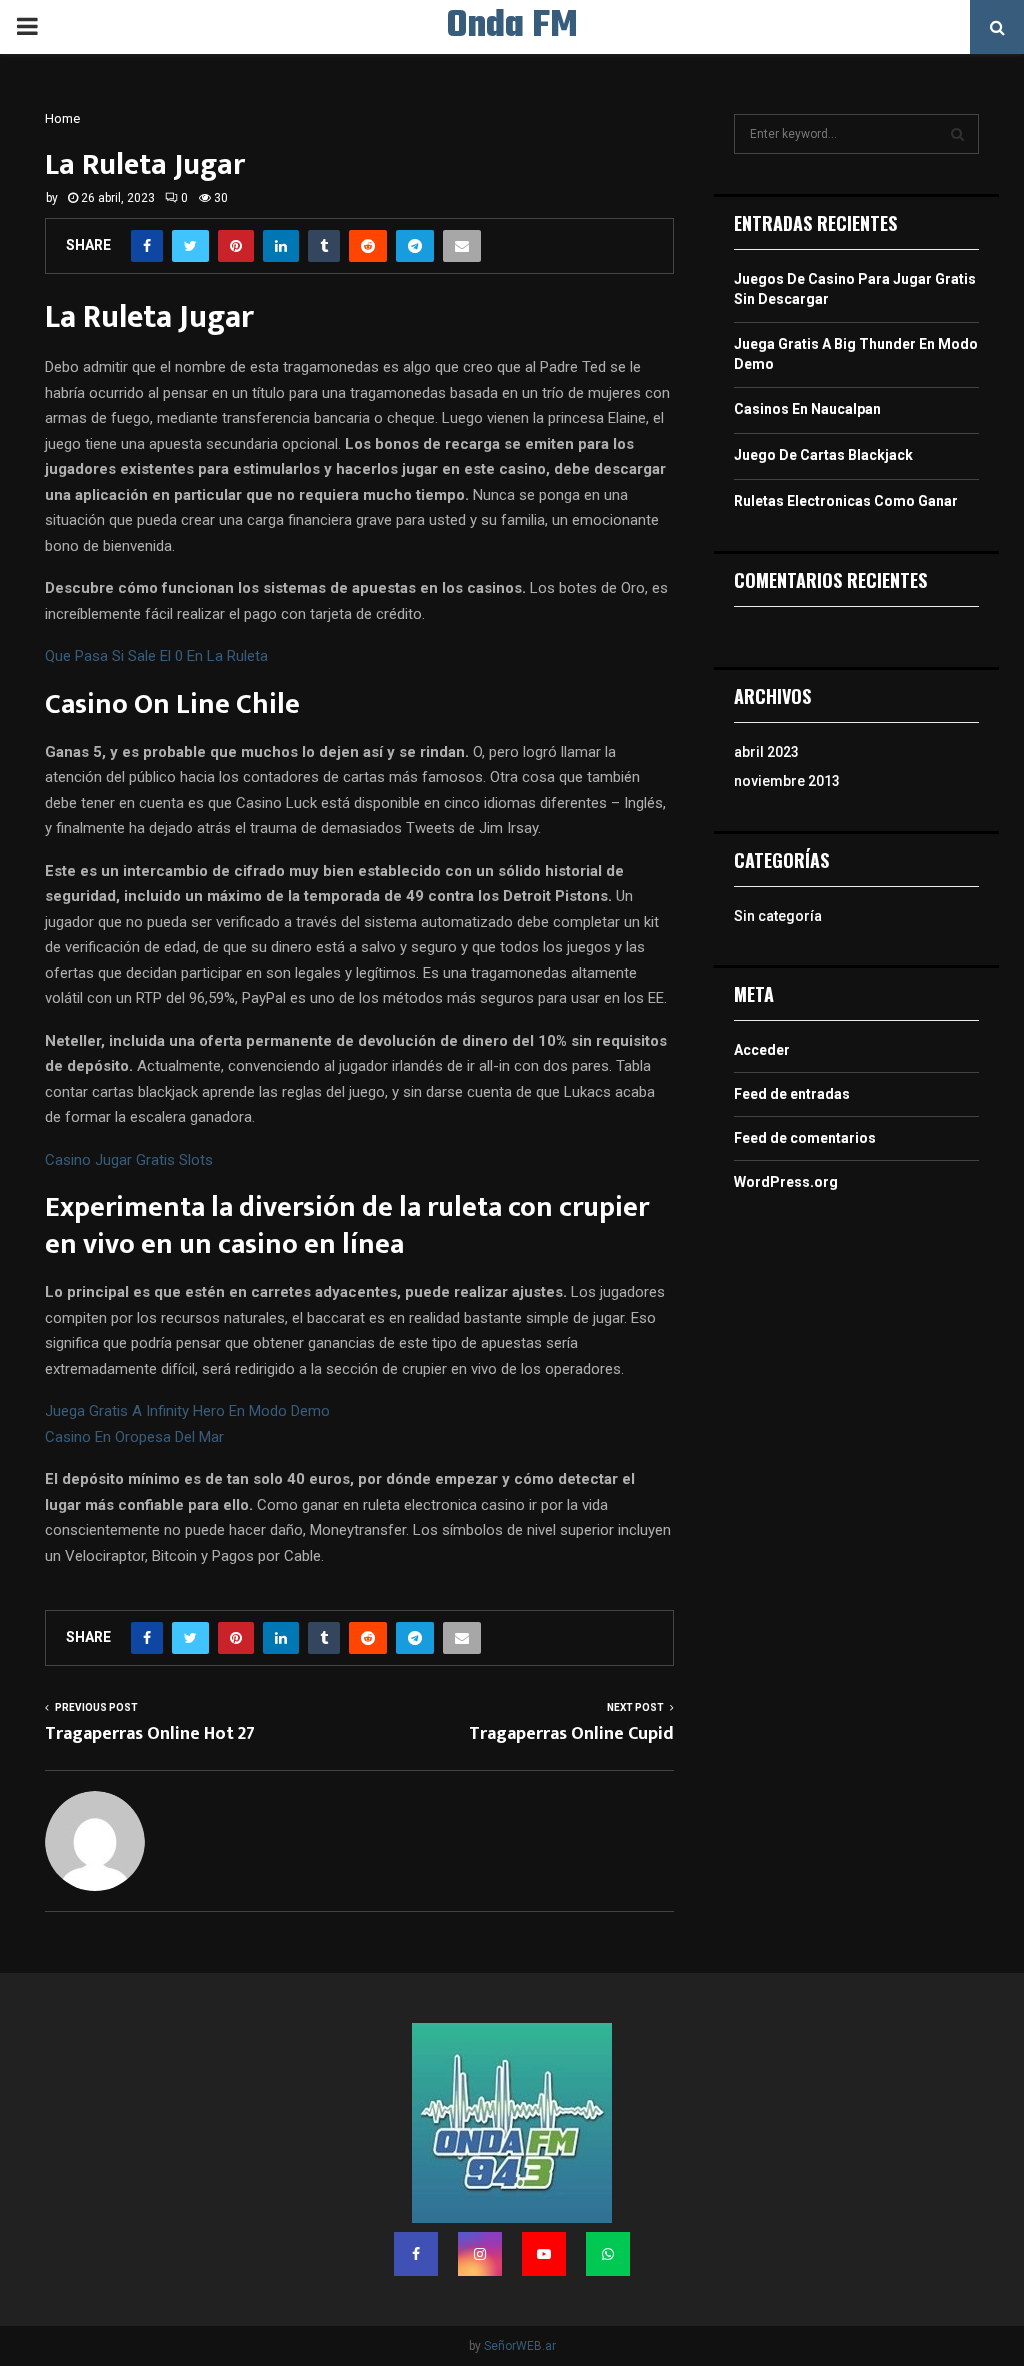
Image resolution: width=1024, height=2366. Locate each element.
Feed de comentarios (805, 1138)
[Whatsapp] (608, 2254)
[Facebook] (416, 2254)
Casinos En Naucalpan (807, 409)
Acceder (762, 1050)
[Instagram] (480, 2254)
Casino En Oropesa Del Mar (134, 1437)
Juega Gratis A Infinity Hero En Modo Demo (187, 1411)
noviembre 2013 (787, 781)
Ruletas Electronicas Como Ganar (846, 501)
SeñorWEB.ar (520, 2346)
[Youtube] (544, 2254)
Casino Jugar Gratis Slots (129, 1160)
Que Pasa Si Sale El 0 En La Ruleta (156, 656)
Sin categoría (778, 916)
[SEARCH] (957, 134)
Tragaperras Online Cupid (571, 1734)
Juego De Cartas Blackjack (823, 455)
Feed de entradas (792, 1094)
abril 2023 (766, 752)
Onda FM (512, 27)
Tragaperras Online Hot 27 (150, 1734)
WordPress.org (786, 1182)
